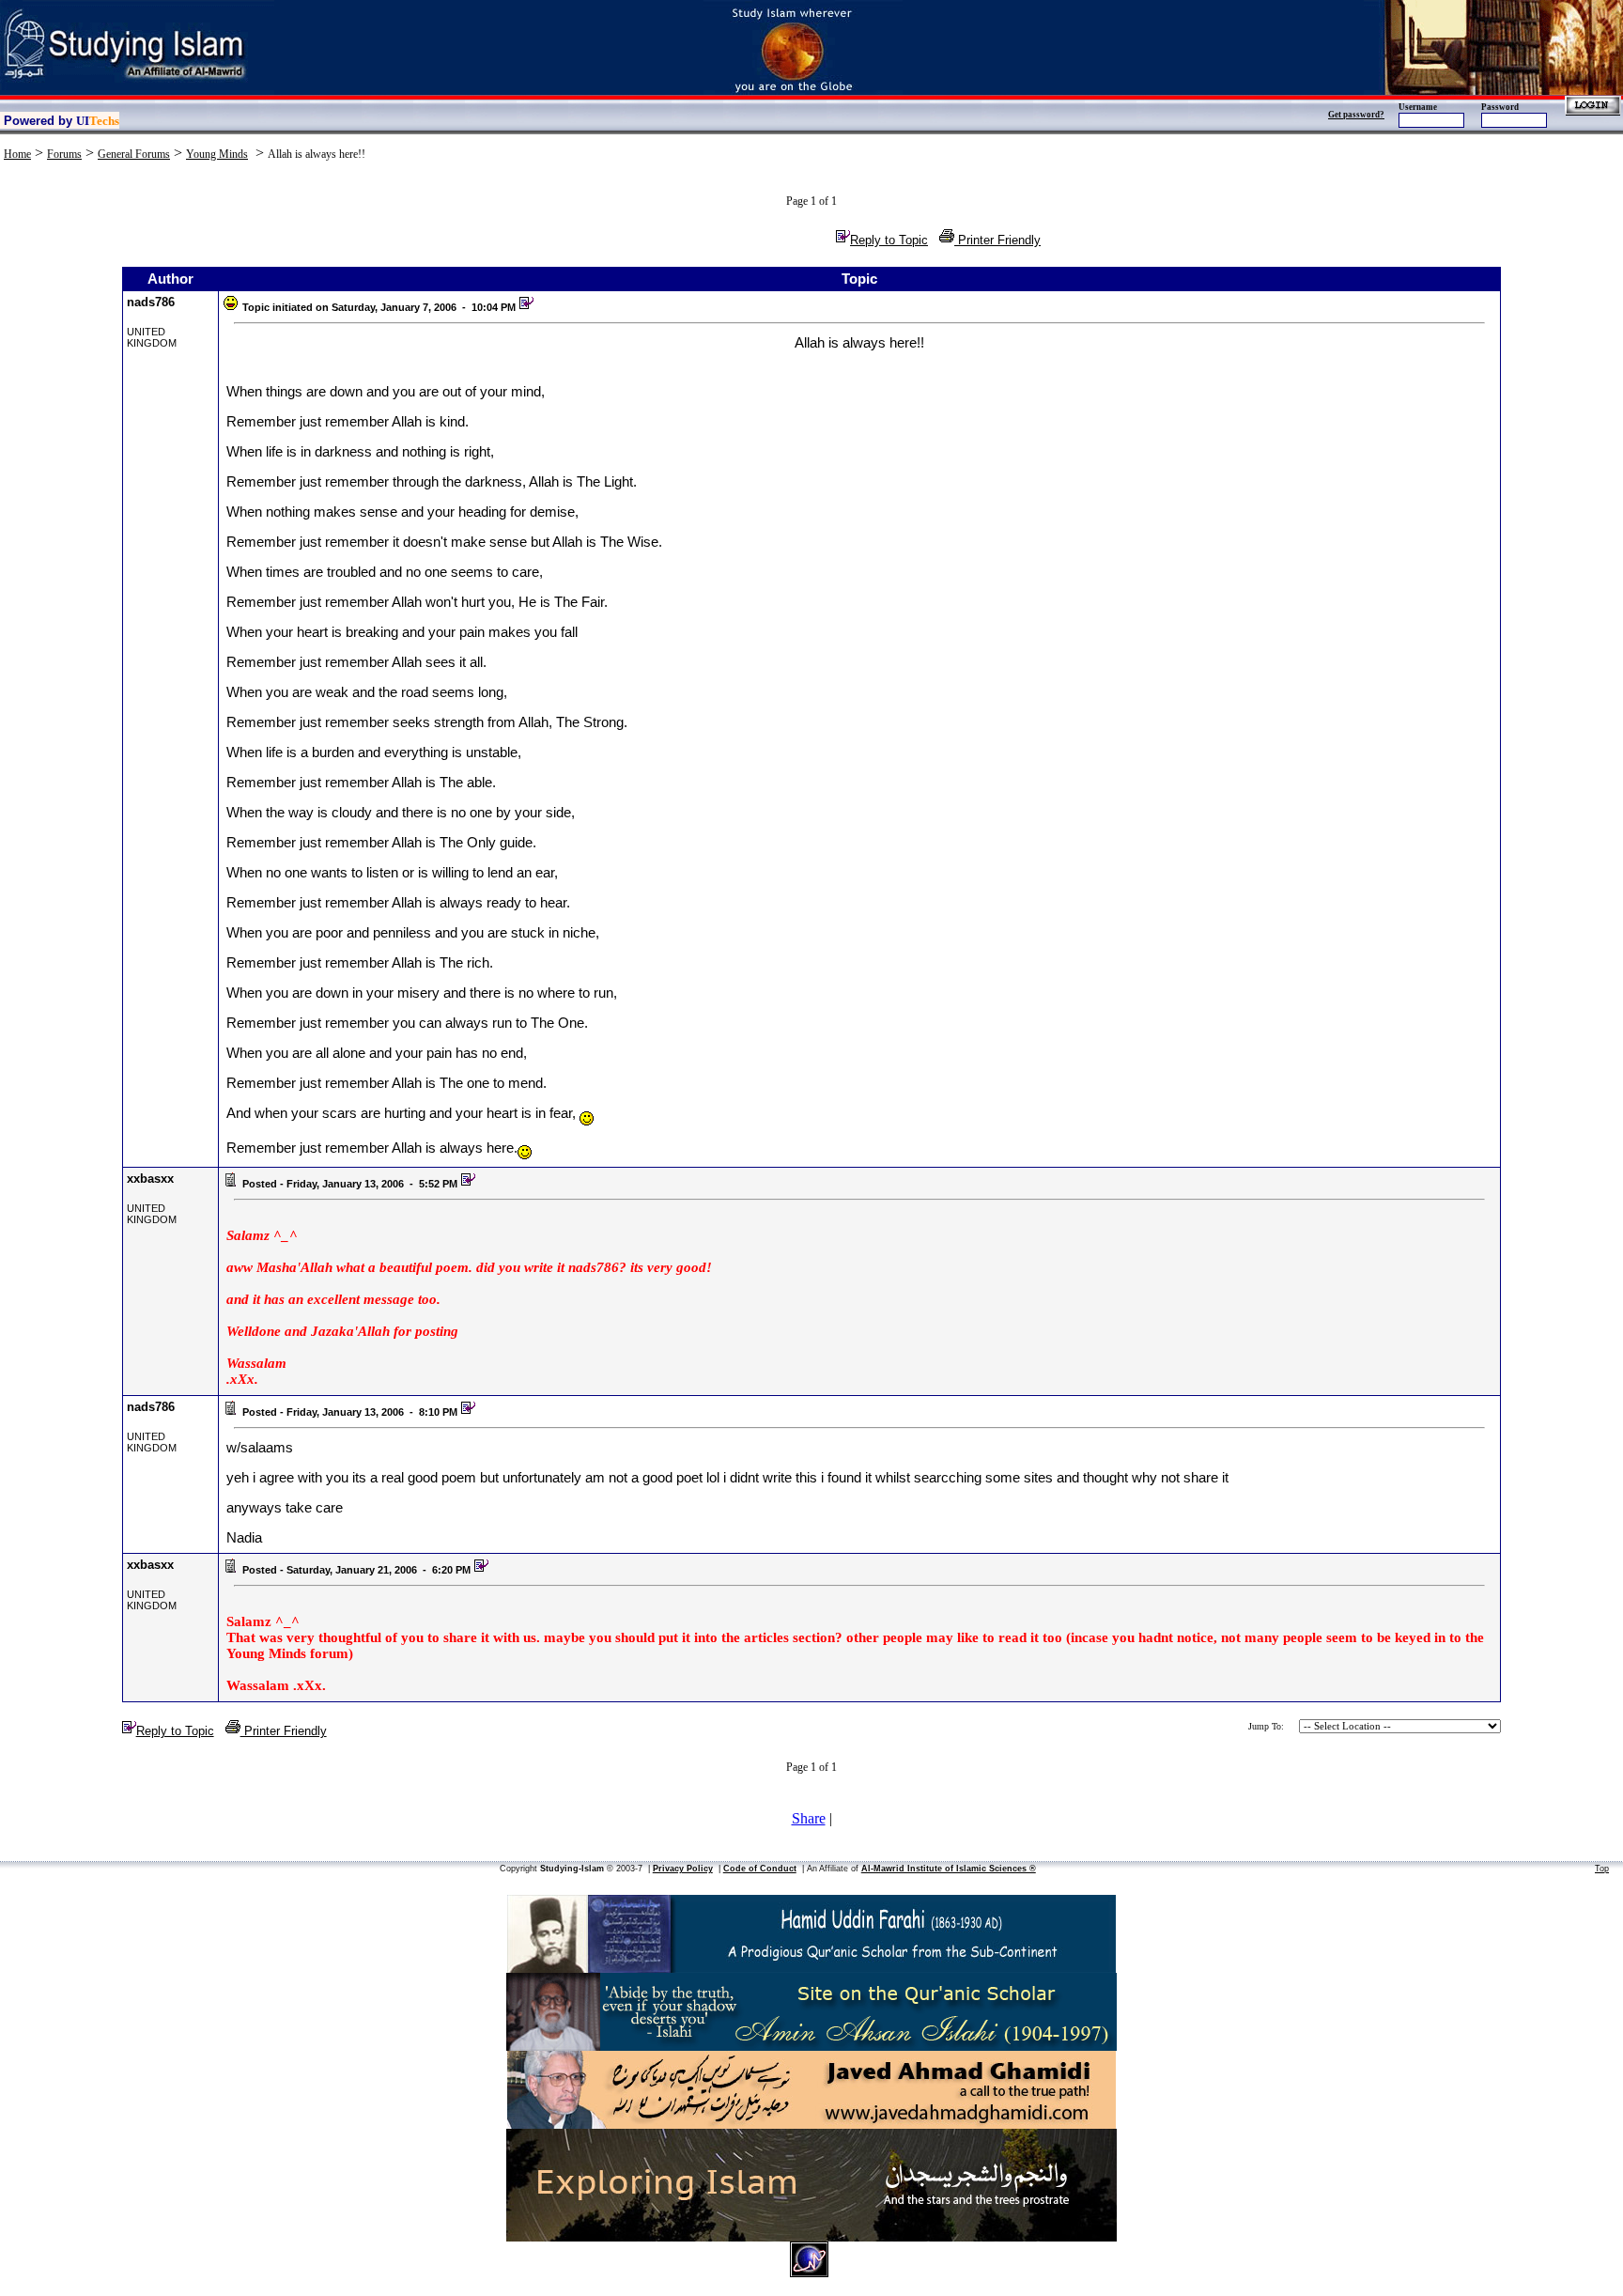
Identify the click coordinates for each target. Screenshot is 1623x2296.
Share (809, 1818)
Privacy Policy (683, 1869)
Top (1602, 1869)
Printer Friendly (997, 240)
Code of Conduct (760, 1869)
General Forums (134, 154)
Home (17, 154)
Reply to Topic (889, 240)
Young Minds (217, 154)
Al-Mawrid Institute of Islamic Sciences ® (949, 1869)
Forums (64, 154)
